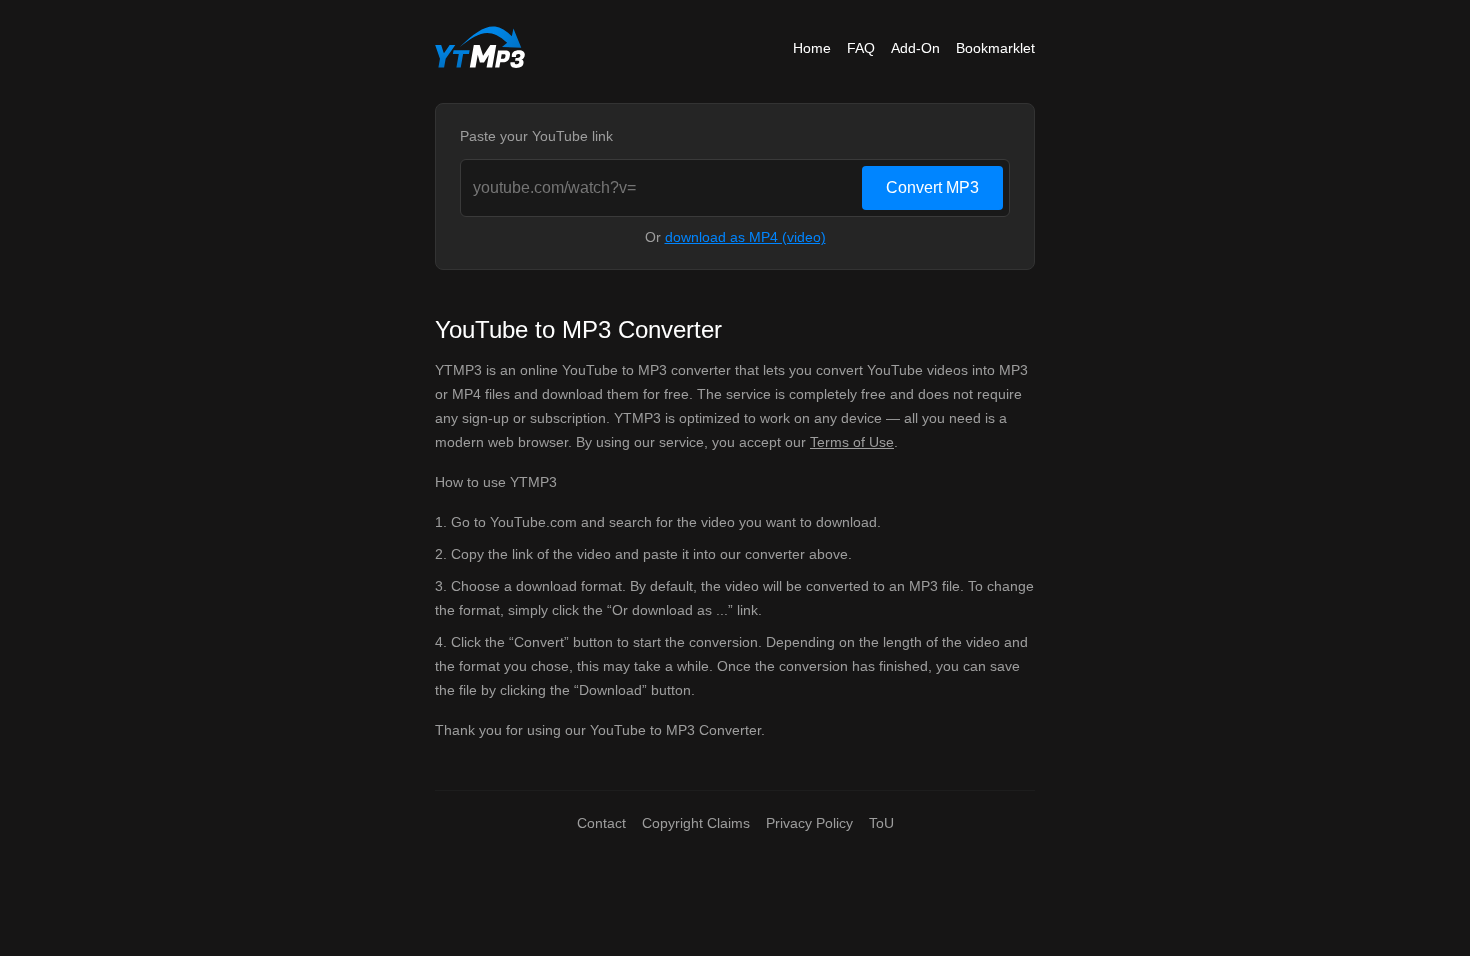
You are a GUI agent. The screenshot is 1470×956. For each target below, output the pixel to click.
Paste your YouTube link (536, 136)
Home (812, 48)
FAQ (861, 48)
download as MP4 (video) (745, 237)
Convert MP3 (932, 187)
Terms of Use (852, 442)
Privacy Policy (809, 823)
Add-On (915, 48)
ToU (881, 823)
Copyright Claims (696, 823)
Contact (601, 823)
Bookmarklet (995, 48)
